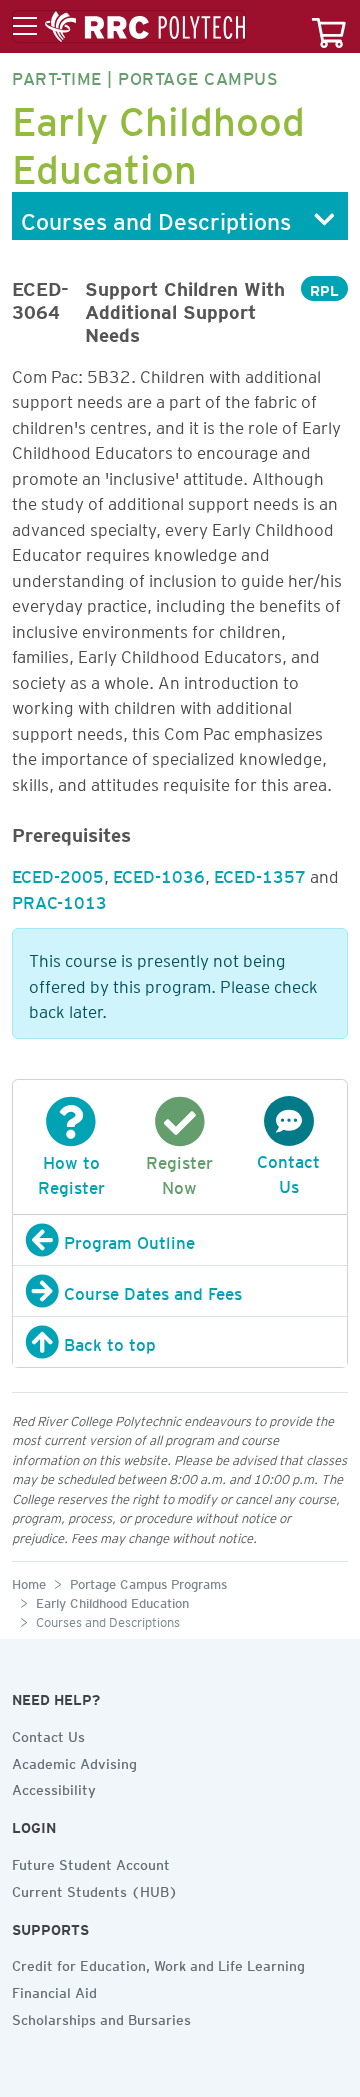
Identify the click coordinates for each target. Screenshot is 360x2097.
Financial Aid (54, 1990)
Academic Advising (74, 1761)
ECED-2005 (58, 873)
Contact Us (288, 1170)
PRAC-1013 (59, 899)
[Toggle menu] (129, 27)
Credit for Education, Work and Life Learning (158, 1963)
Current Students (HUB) (95, 1889)
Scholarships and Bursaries (101, 2017)
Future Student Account (91, 1862)
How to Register (71, 1171)
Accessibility (54, 1787)
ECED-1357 (260, 873)
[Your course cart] (329, 26)
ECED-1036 (159, 873)
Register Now (179, 1171)
